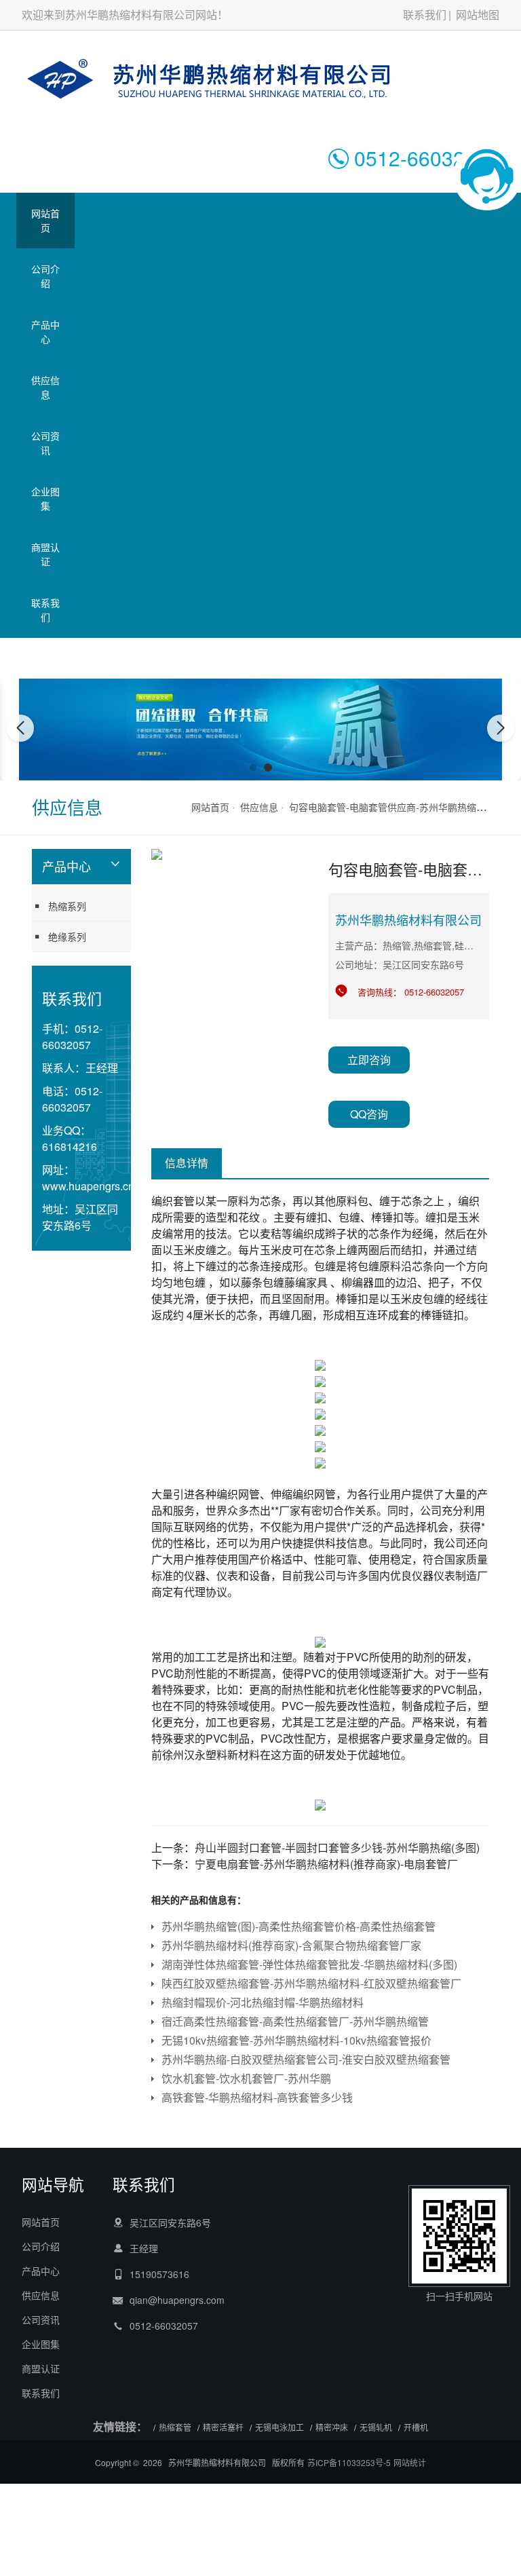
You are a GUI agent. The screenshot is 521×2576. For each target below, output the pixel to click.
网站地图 (478, 15)
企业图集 (45, 498)
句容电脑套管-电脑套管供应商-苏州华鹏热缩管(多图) (400, 807)
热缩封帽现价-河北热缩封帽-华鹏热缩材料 (263, 2002)
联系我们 (425, 15)
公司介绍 (45, 276)
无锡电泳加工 (279, 2427)
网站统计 (410, 2462)
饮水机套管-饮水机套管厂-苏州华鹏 (246, 2078)
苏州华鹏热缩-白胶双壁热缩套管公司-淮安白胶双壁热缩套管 (306, 2059)
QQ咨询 (369, 1114)
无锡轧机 (376, 2427)
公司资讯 (45, 443)
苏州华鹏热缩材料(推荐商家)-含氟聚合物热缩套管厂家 (291, 1945)
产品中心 (45, 332)
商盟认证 (45, 554)
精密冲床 (332, 2427)
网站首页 (45, 220)
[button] (253, 768)
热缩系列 (67, 906)
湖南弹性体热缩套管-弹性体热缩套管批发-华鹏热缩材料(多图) (309, 1964)
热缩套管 (175, 2427)
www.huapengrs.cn (88, 1186)
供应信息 (45, 387)
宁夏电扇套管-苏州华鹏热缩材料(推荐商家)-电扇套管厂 (326, 1864)
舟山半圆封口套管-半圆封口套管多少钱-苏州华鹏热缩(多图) (337, 1848)
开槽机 (416, 2427)
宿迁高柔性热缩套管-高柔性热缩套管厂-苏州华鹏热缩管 (295, 2021)
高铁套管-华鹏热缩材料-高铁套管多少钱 (257, 2097)
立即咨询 (369, 1060)
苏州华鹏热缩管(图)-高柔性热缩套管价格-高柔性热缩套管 (298, 1926)
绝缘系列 (67, 936)
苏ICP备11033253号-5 (349, 2462)
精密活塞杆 (223, 2427)
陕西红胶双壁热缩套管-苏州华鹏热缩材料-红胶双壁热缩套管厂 (311, 1983)
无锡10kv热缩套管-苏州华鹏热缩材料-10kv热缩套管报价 (296, 2040)
